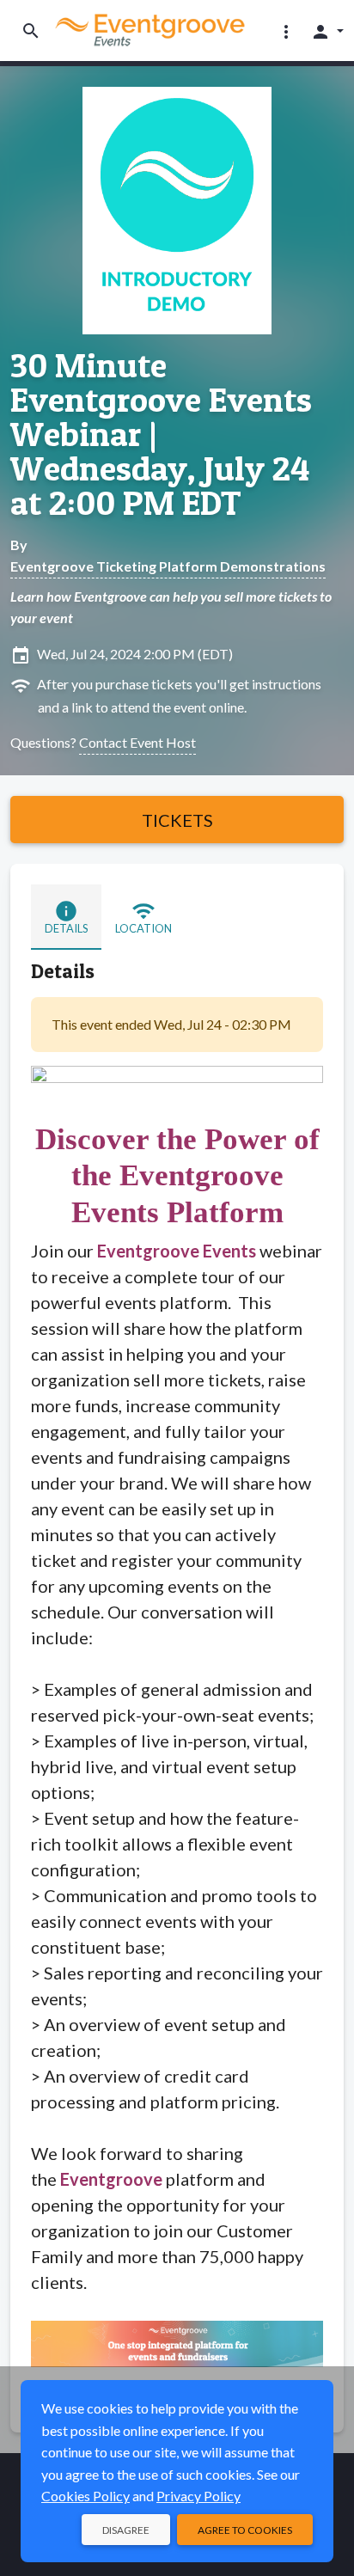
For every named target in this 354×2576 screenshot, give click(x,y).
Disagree (126, 2530)
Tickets (177, 820)
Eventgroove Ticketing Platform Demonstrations (168, 566)
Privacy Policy (198, 2496)
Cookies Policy (85, 2496)
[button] (286, 31)
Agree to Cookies (245, 2530)
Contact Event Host (137, 742)
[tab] (66, 917)
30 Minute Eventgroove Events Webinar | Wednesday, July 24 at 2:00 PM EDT (161, 434)
